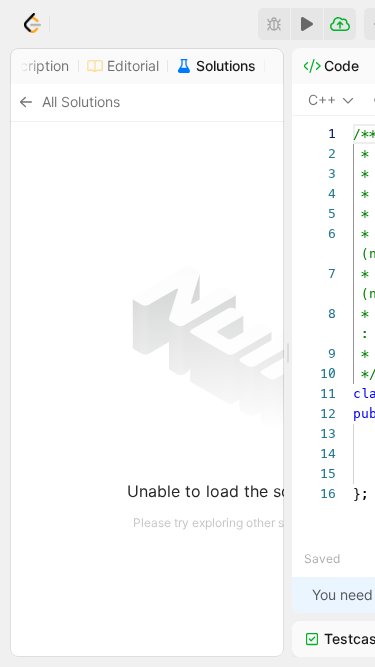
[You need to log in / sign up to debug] (274, 24)
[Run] (307, 24)
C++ (322, 99)
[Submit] (340, 24)
